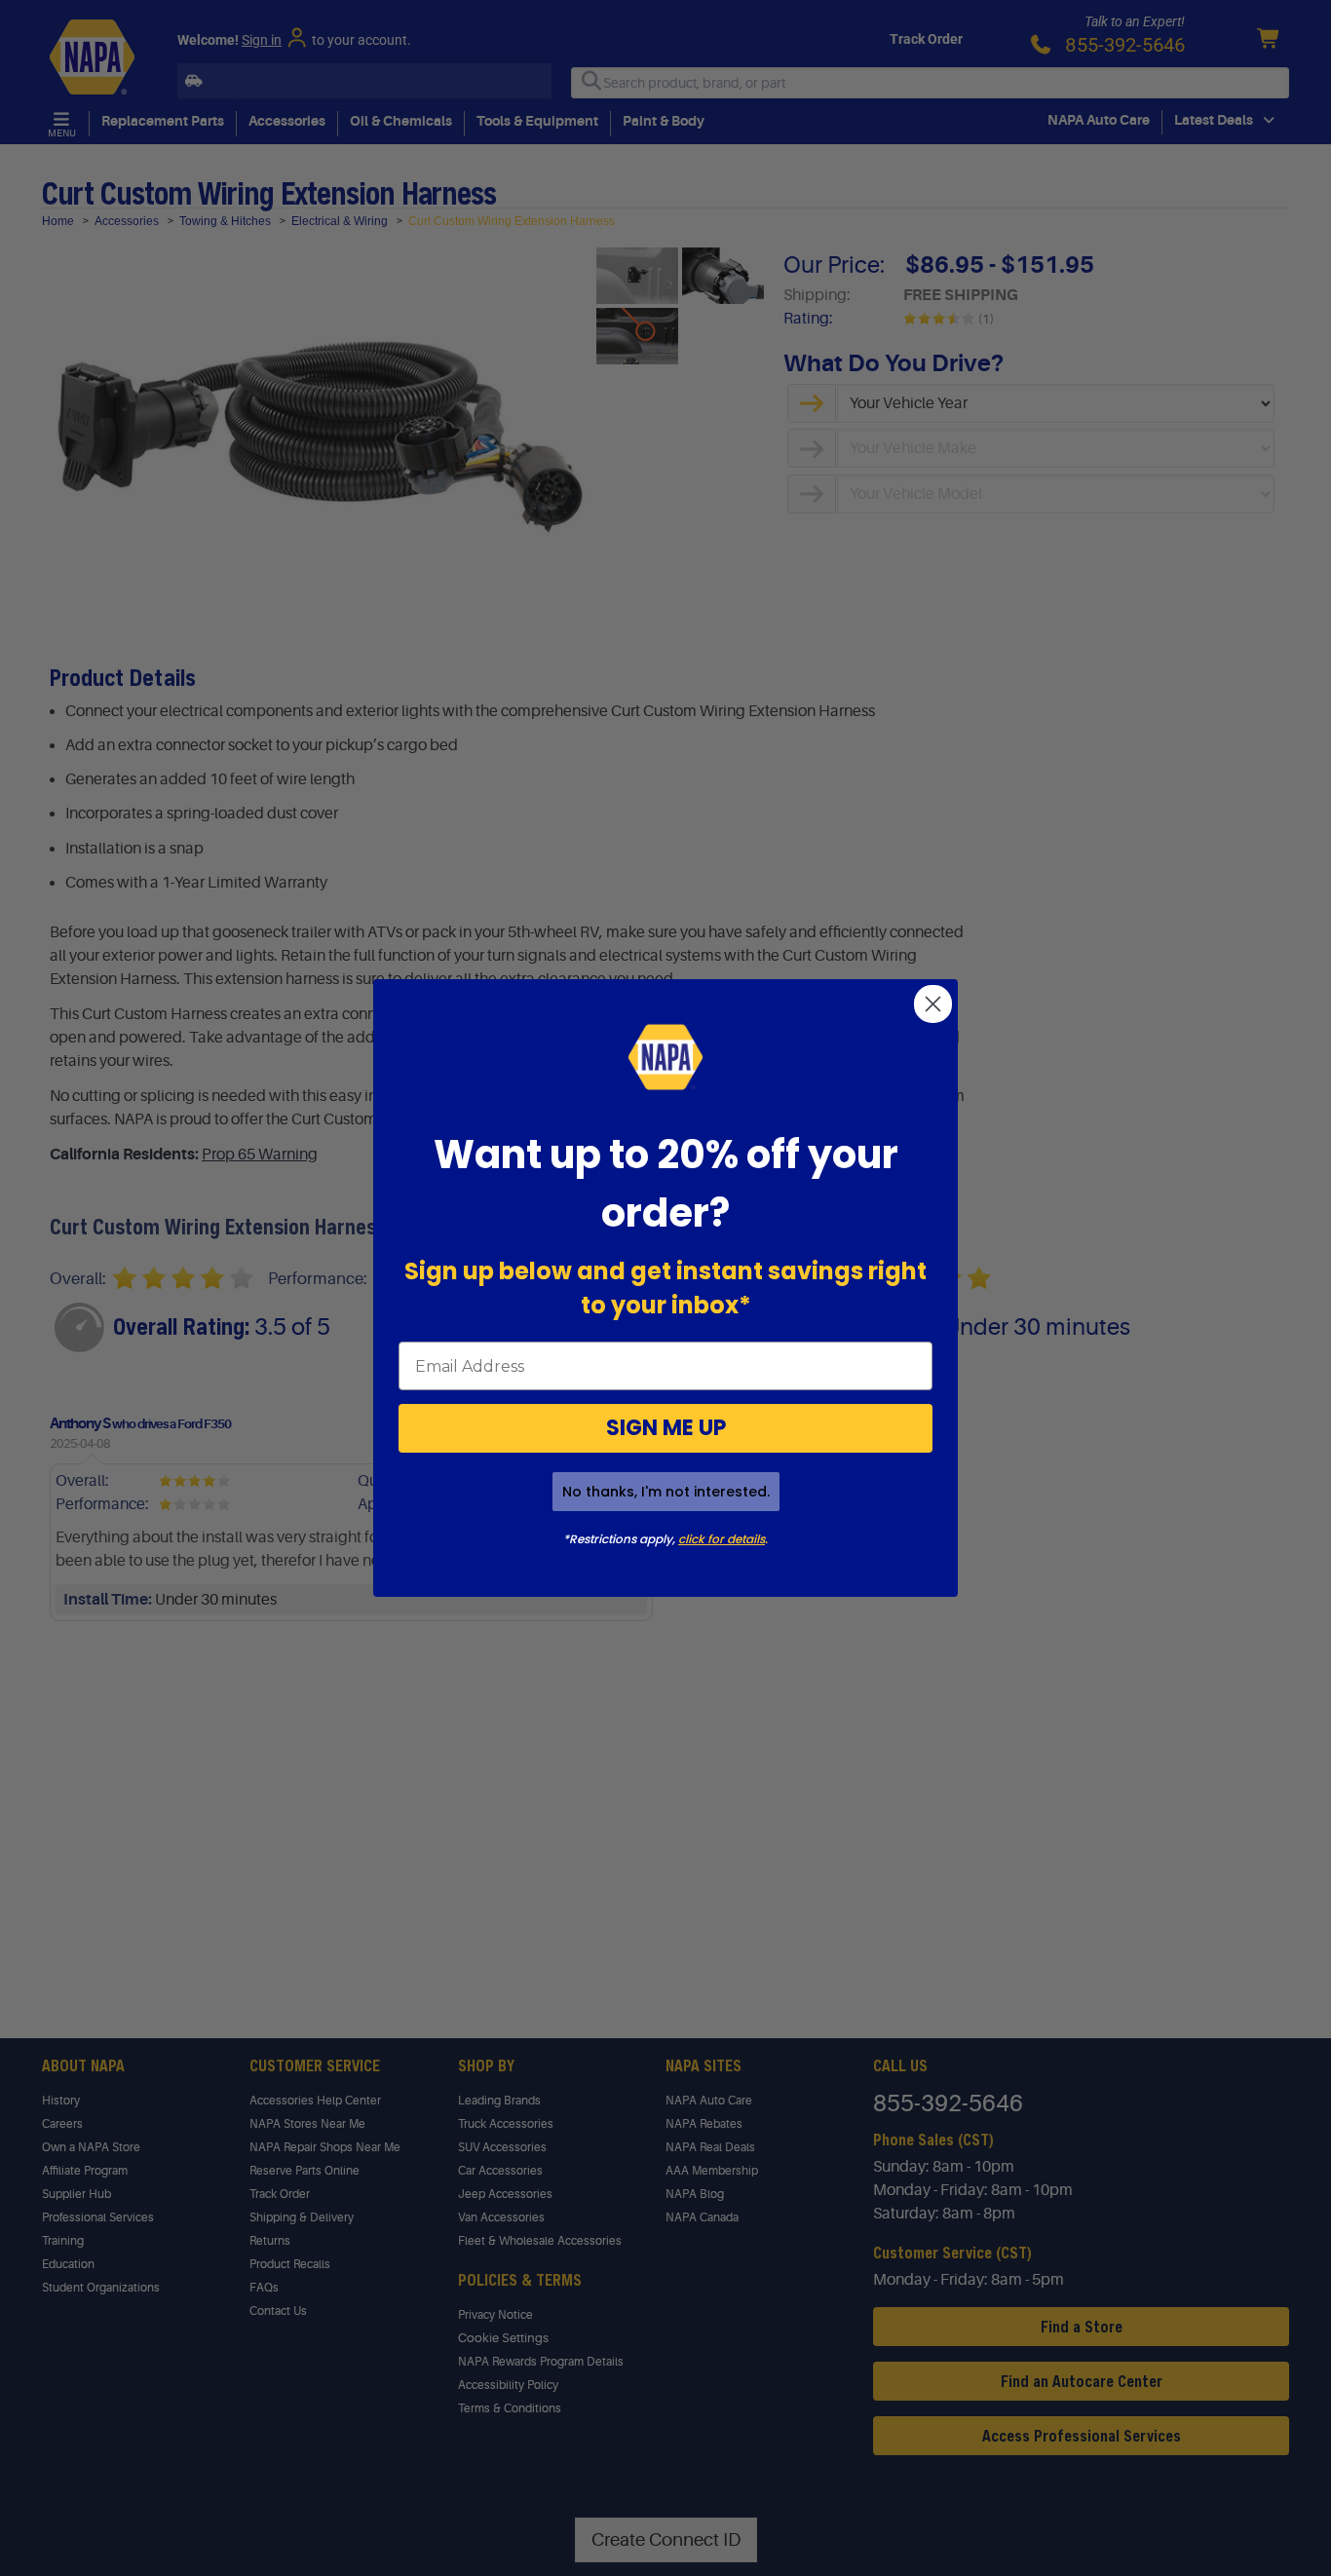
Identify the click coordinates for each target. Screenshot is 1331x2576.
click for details (722, 1539)
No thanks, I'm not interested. (666, 1492)
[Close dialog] (933, 1004)
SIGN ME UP (666, 1428)
